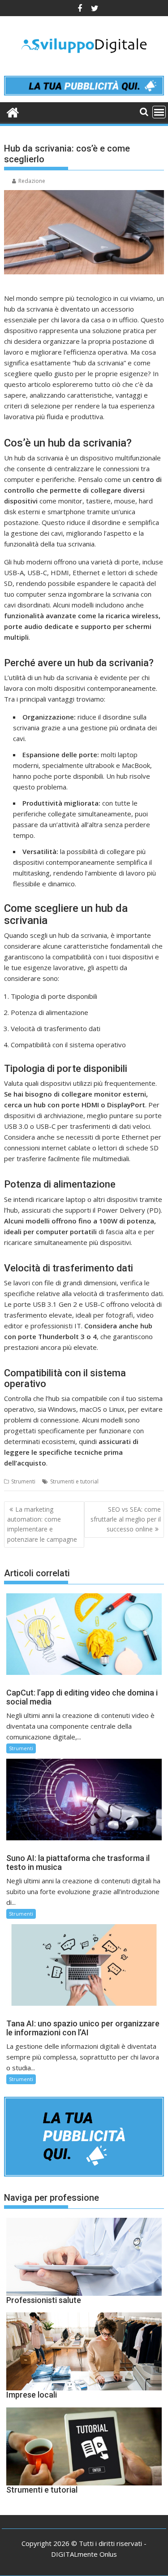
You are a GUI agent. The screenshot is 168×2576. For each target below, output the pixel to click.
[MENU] (159, 112)
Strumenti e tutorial (74, 1481)
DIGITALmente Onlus (84, 2554)
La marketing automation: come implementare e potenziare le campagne (42, 1524)
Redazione (32, 181)
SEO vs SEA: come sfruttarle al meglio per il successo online (126, 1519)
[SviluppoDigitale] (13, 111)
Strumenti (23, 1481)
